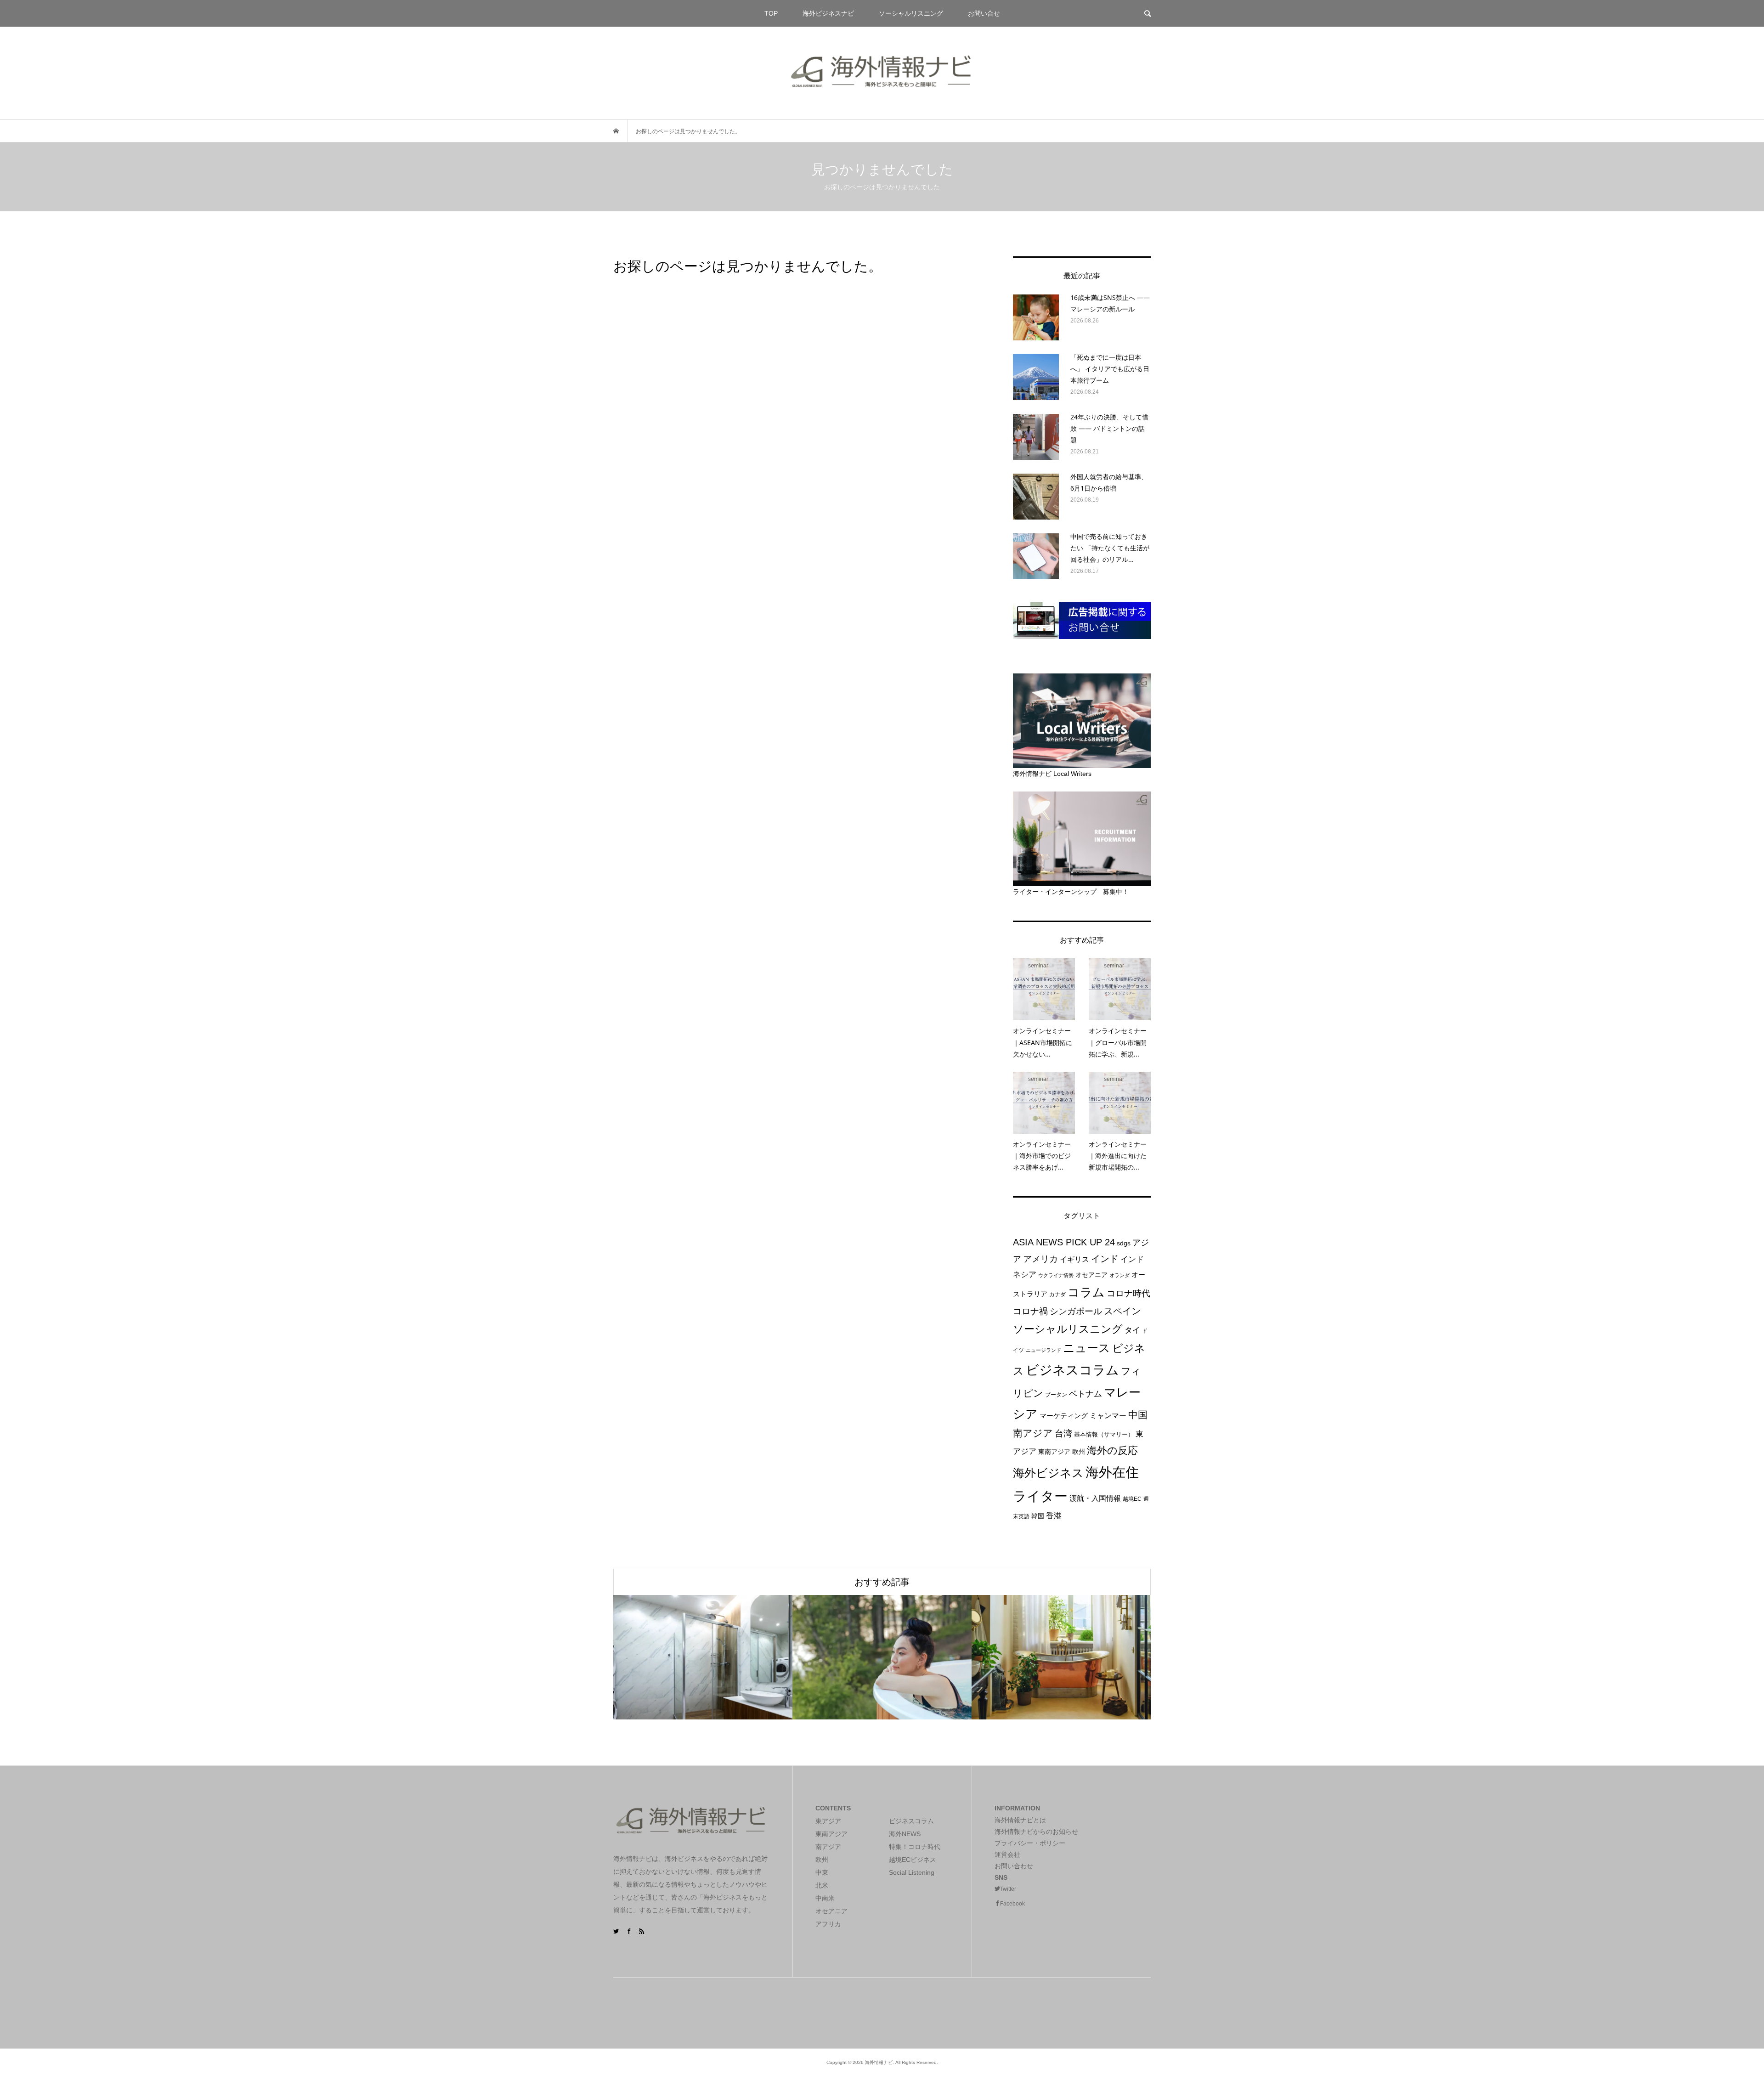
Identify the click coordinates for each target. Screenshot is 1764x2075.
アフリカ (828, 1924)
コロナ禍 (1030, 1311)
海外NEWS (905, 1834)
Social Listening (912, 1872)
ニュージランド (1043, 1350)
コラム (1086, 1292)
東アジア (828, 1821)
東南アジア (1054, 1452)
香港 (1054, 1515)
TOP (771, 13)
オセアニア (1091, 1275)
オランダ (1119, 1275)
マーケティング (1064, 1416)
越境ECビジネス (913, 1860)
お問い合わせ (1014, 1866)
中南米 (825, 1898)
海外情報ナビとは (1020, 1820)
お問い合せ (984, 13)
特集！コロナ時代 (915, 1847)
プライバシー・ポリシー (1030, 1843)
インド (1105, 1258)
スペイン (1122, 1311)
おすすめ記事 (882, 1582)
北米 (822, 1885)
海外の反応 (1112, 1450)
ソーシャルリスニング (911, 13)
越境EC (1132, 1499)
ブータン (1056, 1395)
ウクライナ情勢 (1056, 1275)
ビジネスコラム (1072, 1370)
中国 (1138, 1415)
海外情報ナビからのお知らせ (1036, 1832)
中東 (822, 1872)
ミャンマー (1108, 1415)
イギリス (1074, 1259)
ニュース (1087, 1348)
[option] (703, 1657)
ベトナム (1086, 1394)
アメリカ (1040, 1259)
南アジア (1033, 1433)
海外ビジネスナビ (828, 13)
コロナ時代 (1128, 1293)
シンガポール (1076, 1311)
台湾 (1063, 1433)
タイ (1132, 1330)
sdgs (1124, 1243)
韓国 (1038, 1516)
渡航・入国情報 (1095, 1498)
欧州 (1079, 1452)
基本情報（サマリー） (1104, 1434)
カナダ (1057, 1295)
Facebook (1012, 1904)
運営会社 (1007, 1854)
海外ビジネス (1048, 1473)
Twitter (1008, 1889)
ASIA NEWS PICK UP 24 (1064, 1242)
